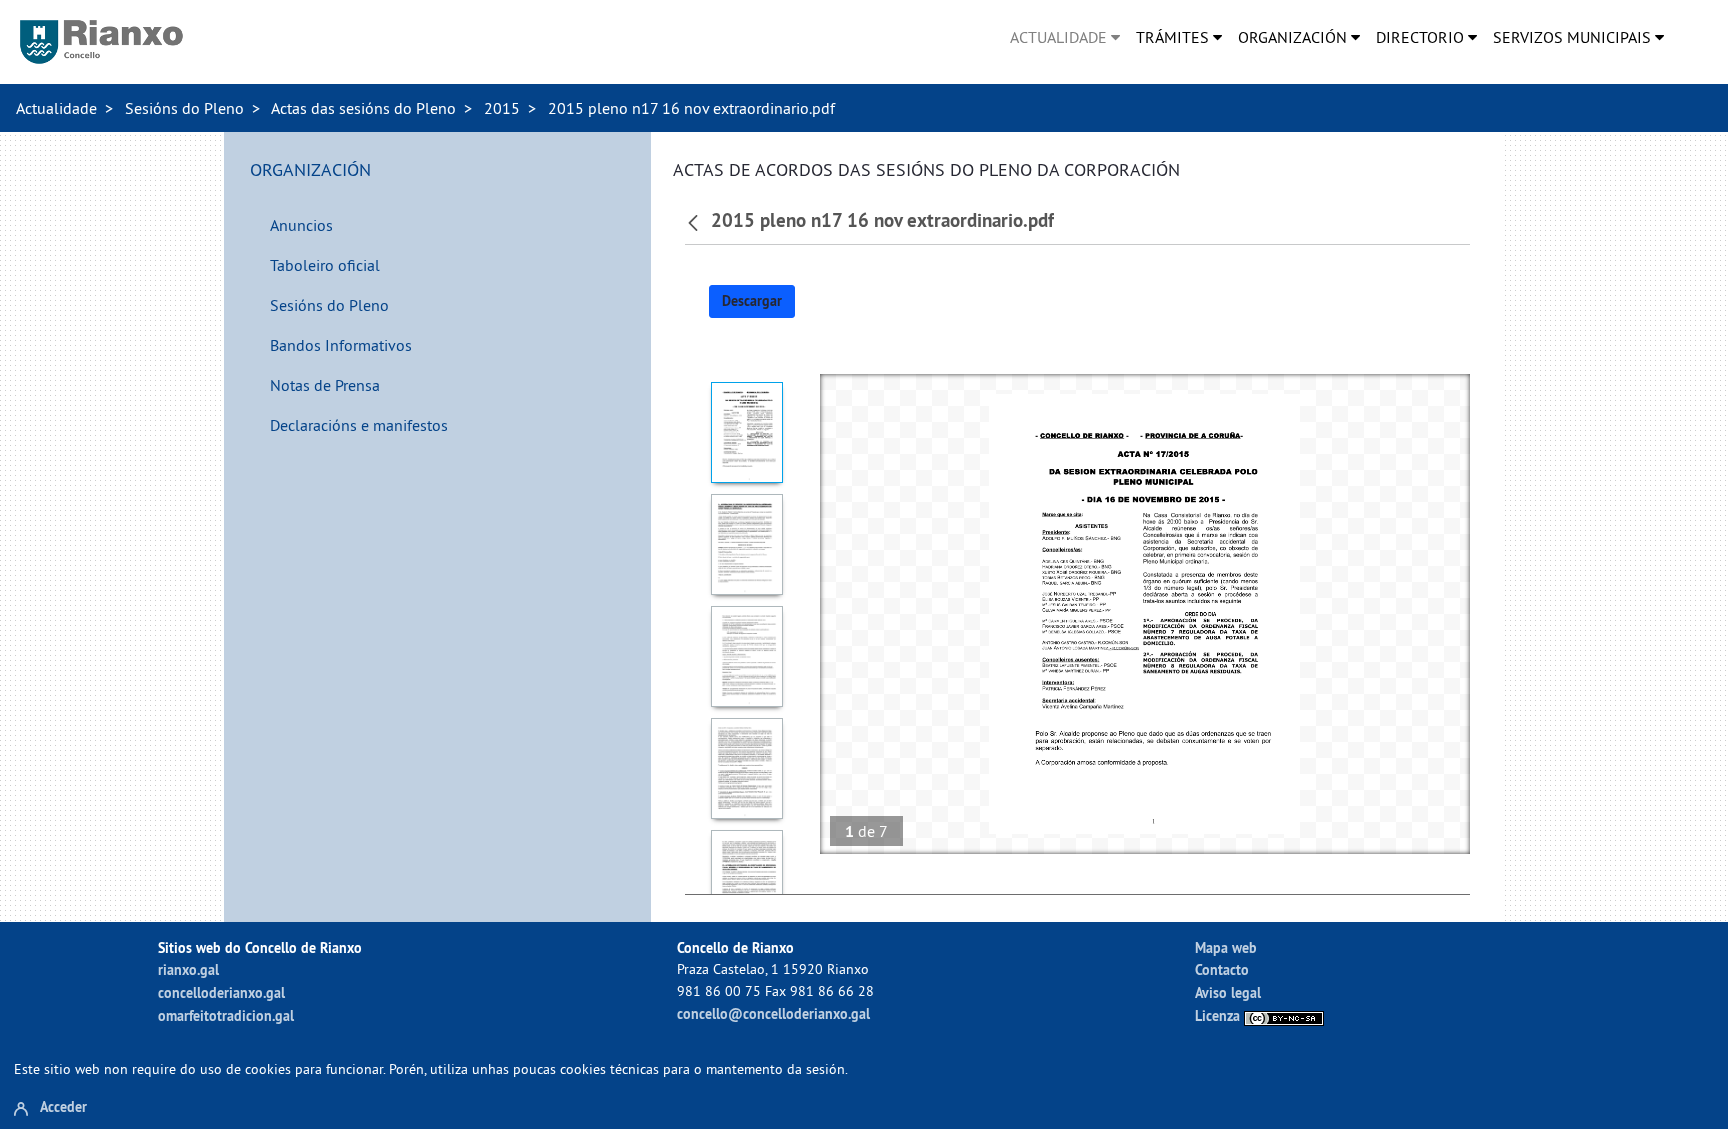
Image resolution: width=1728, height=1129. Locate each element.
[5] (747, 880)
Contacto (1222, 969)
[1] (747, 432)
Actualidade (56, 108)
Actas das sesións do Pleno (363, 108)
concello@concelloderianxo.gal (773, 1013)
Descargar (752, 301)
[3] (747, 656)
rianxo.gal (188, 969)
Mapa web (1226, 947)
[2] (747, 544)
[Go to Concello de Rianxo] (101, 42)
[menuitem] (1065, 37)
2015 (502, 108)
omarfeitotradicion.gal (226, 1015)
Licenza (1219, 1015)
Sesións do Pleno (184, 108)
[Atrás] (695, 221)
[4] (747, 768)
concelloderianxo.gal (221, 992)
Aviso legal (1228, 992)
